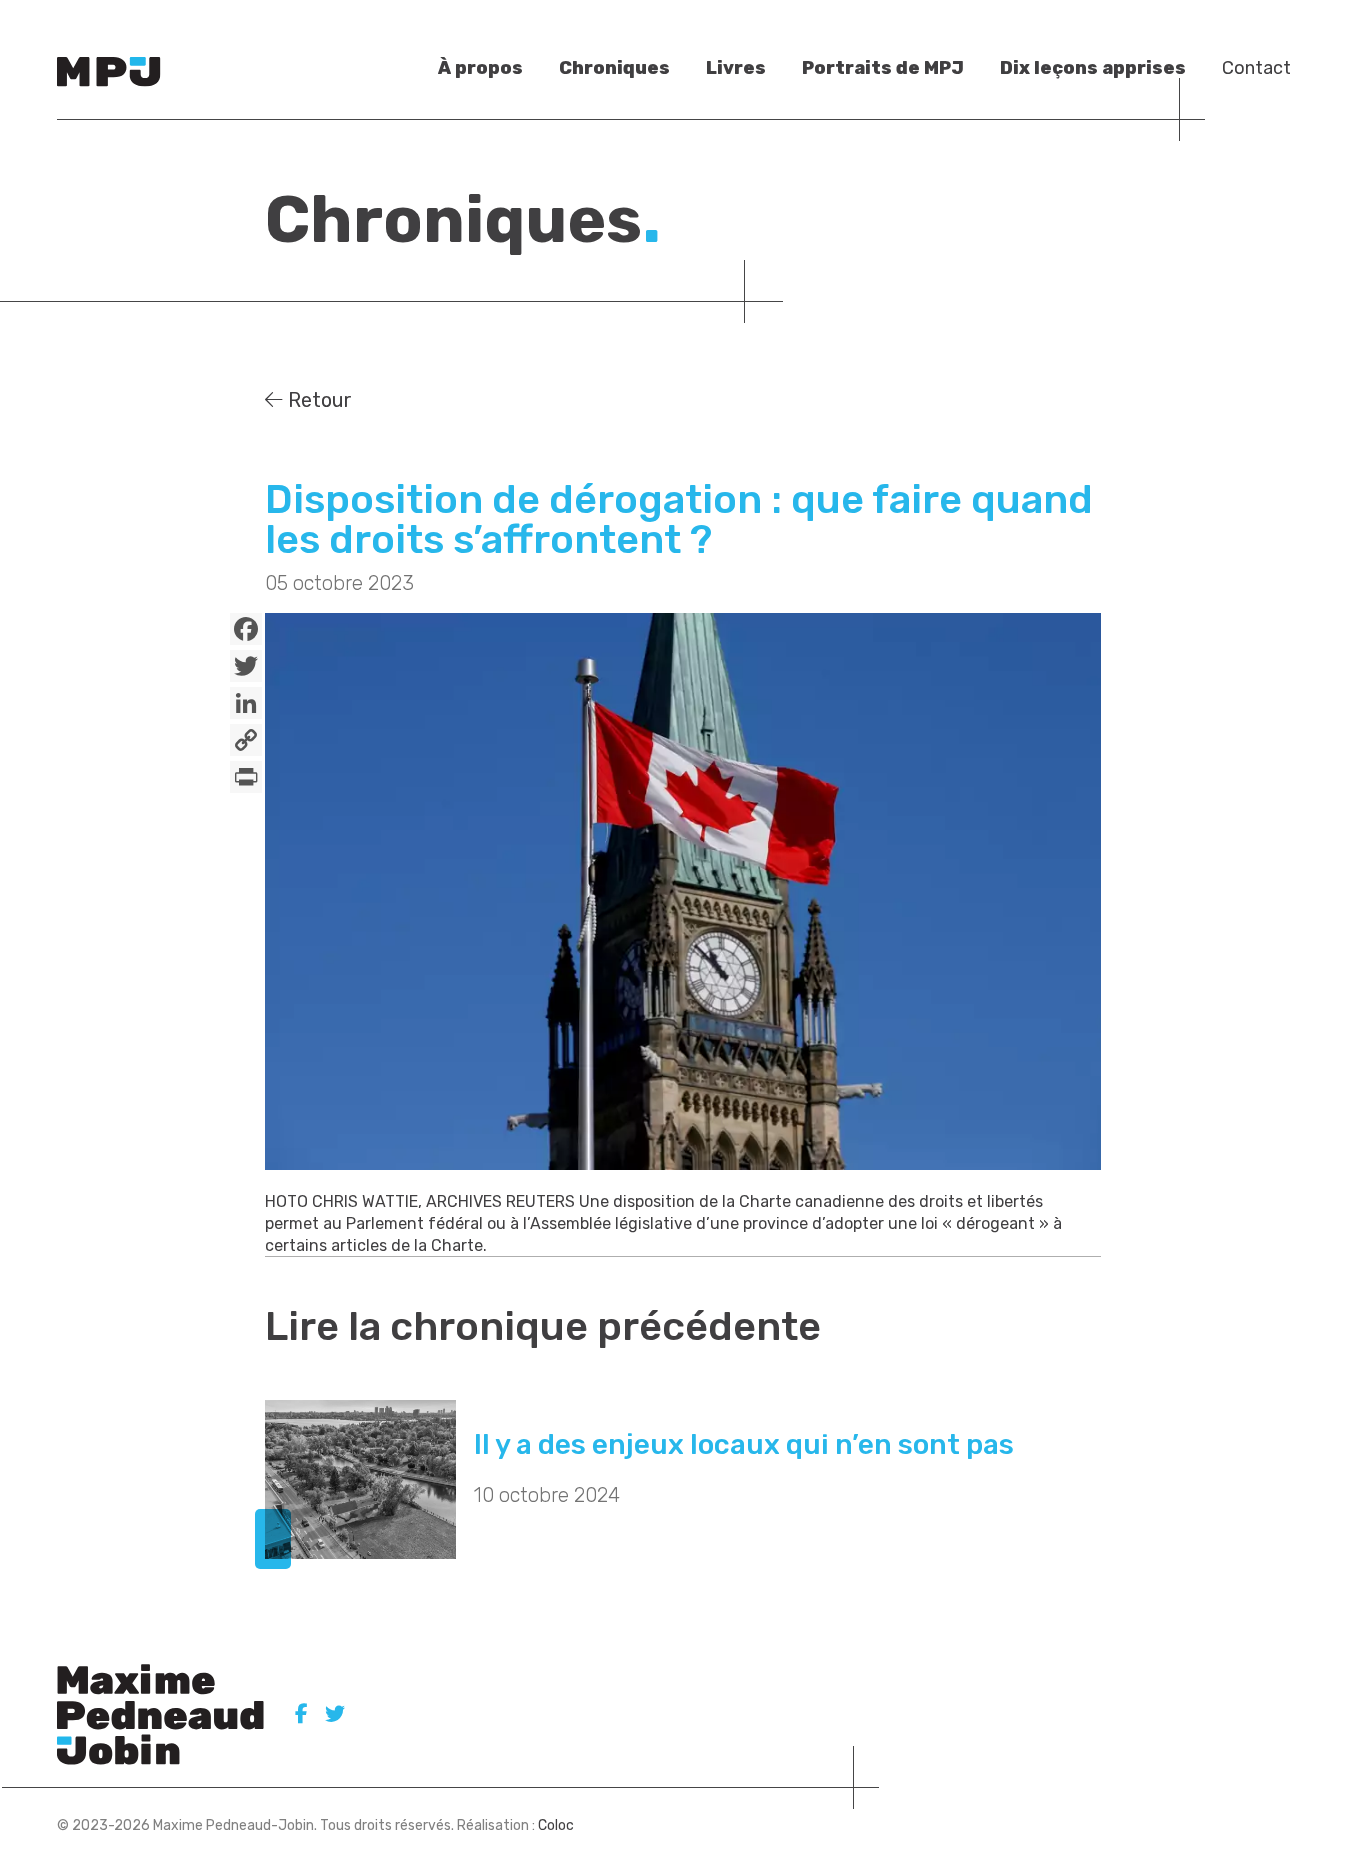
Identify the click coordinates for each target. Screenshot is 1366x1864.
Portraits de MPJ (883, 68)
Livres (736, 68)
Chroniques (614, 68)
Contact (1256, 68)
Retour (317, 400)
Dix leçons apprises (1093, 68)
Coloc (556, 1825)
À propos (480, 68)
